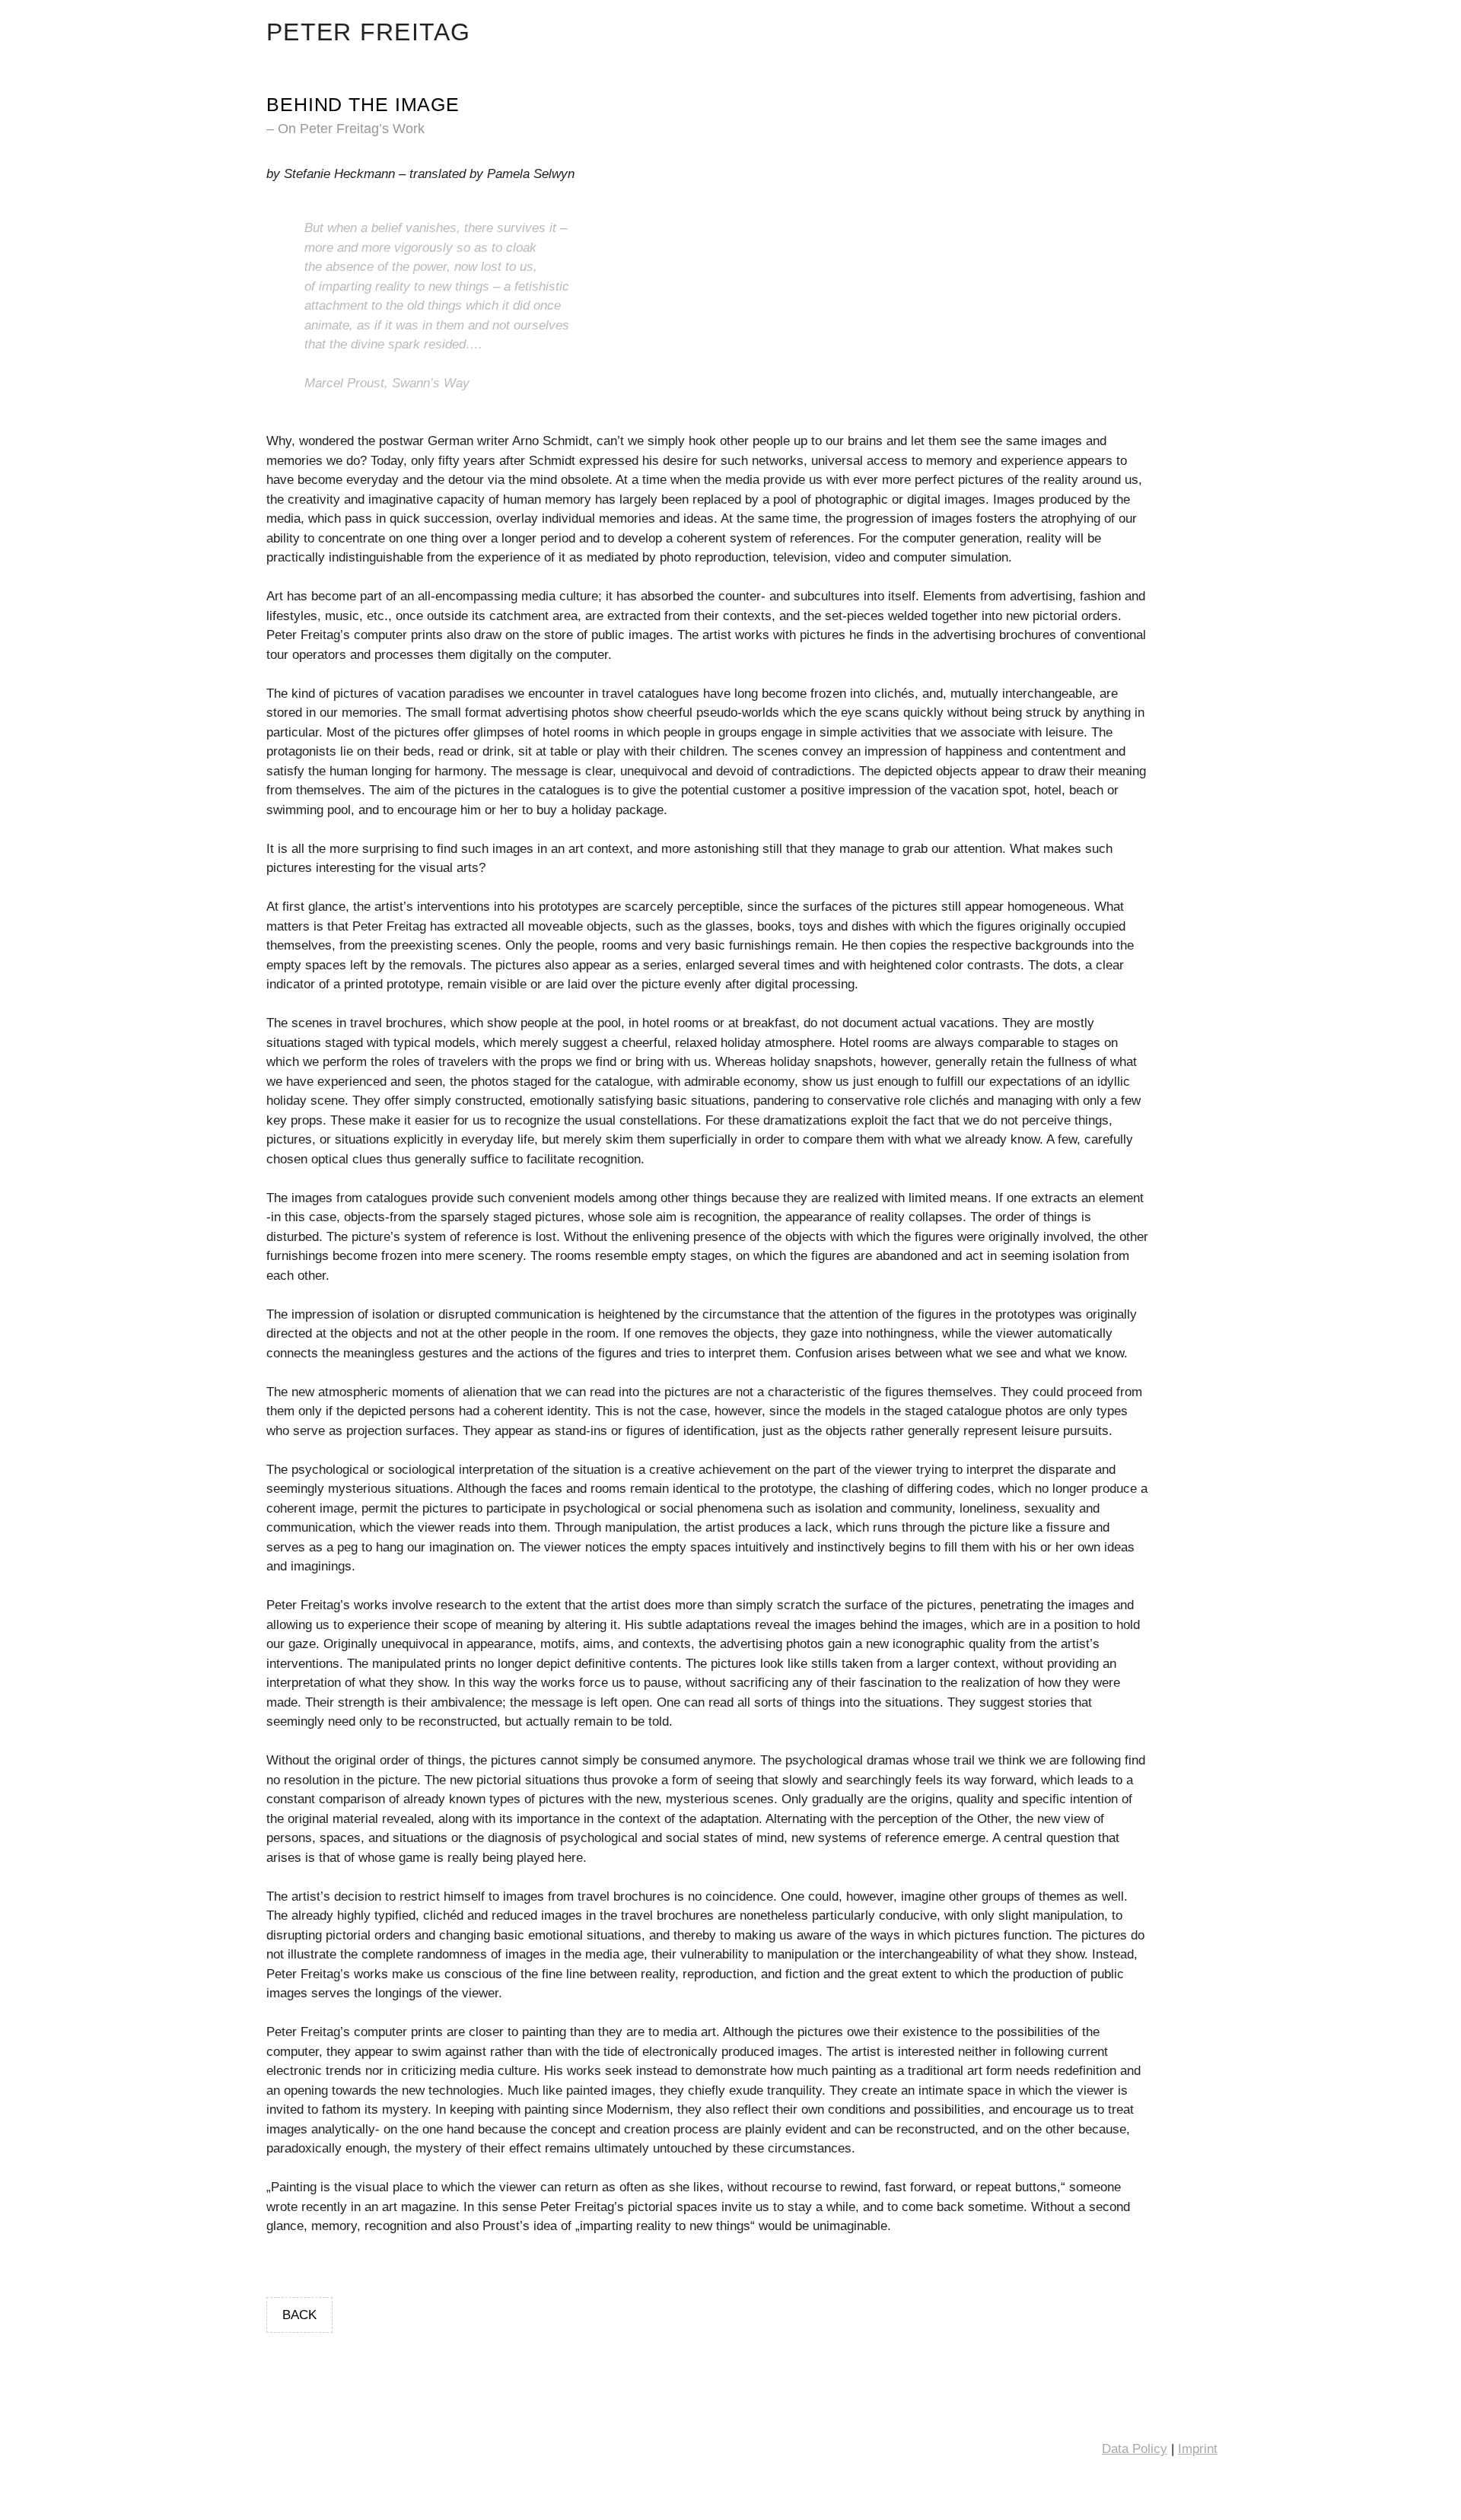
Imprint (1198, 2449)
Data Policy (1135, 2449)
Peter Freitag (369, 32)
